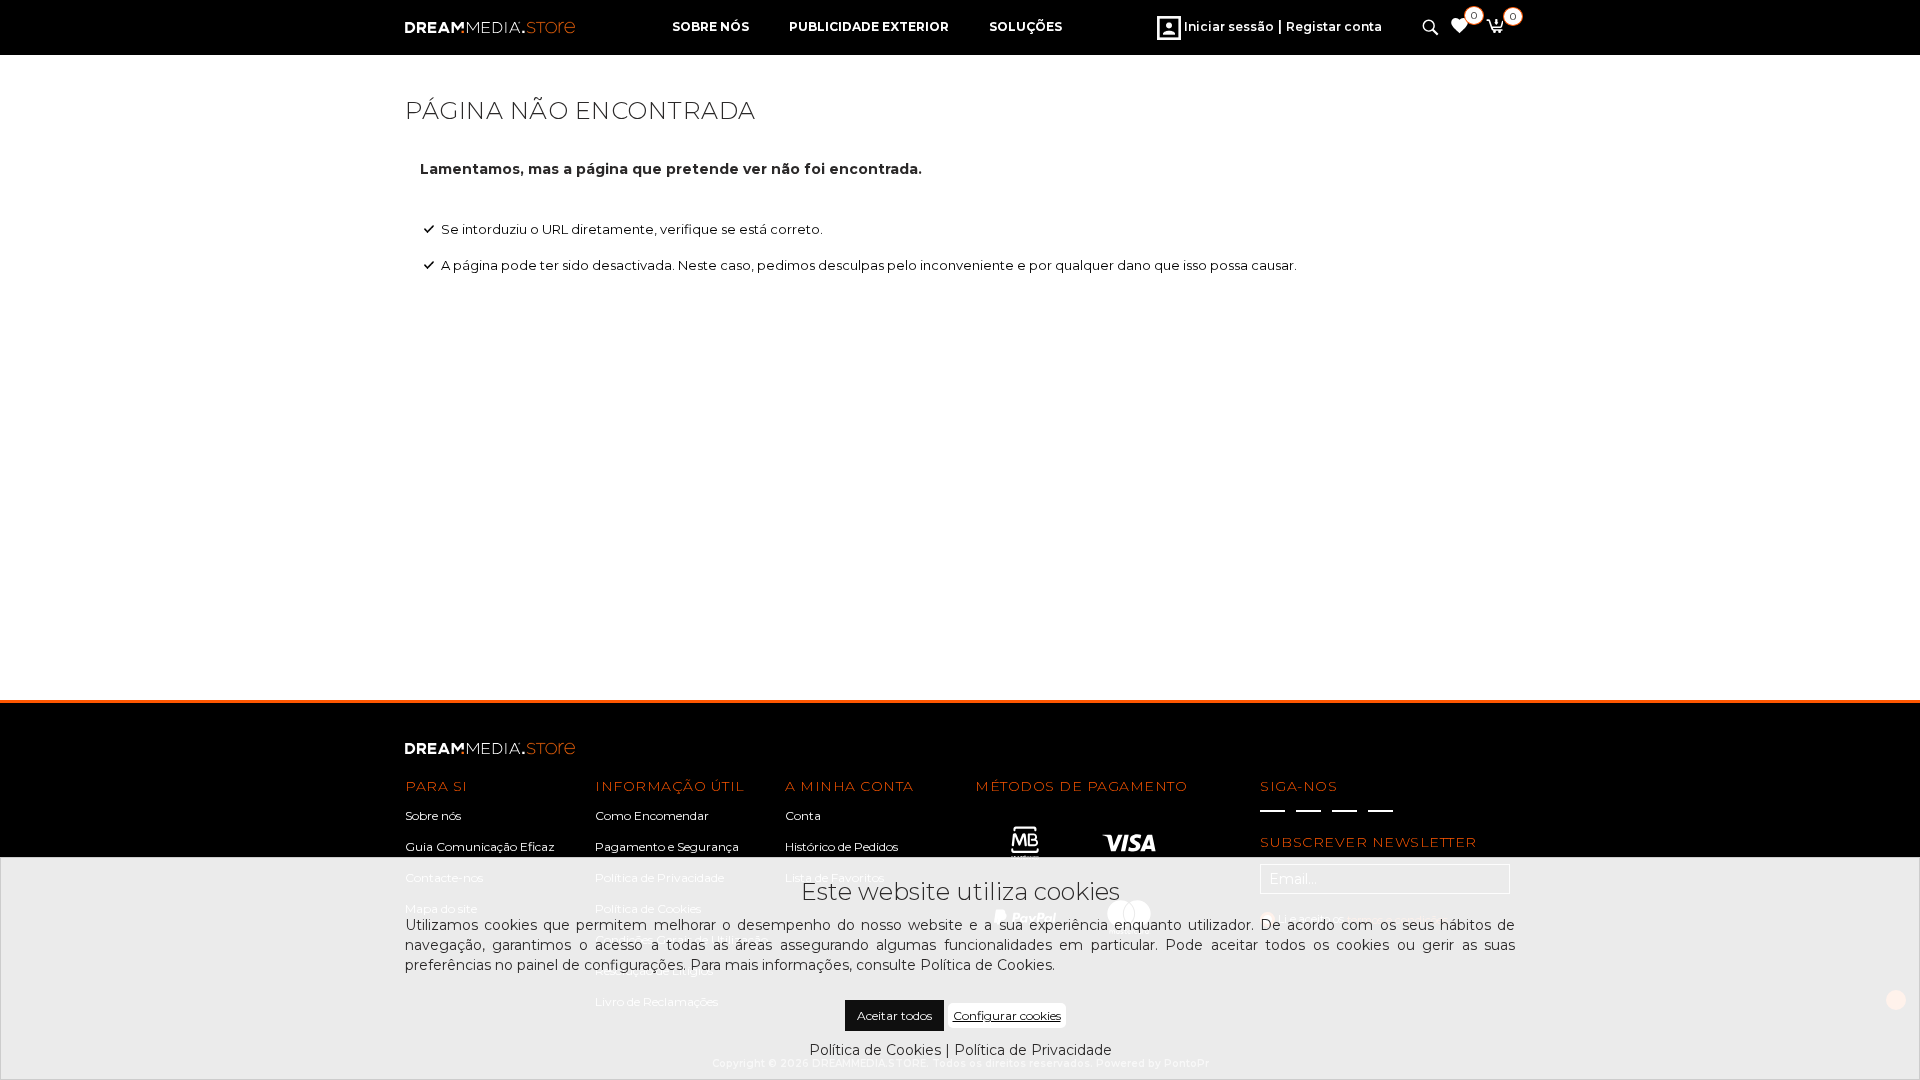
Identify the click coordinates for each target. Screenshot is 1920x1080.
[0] (1494, 29)
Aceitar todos (894, 1015)
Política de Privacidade (1033, 1050)
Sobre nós (433, 815)
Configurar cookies (1007, 1015)
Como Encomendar (652, 815)
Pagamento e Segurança (667, 846)
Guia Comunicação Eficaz (480, 846)
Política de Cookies (875, 1050)
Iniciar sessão (1227, 26)
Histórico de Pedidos (841, 846)
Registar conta (1334, 26)
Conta (803, 815)
